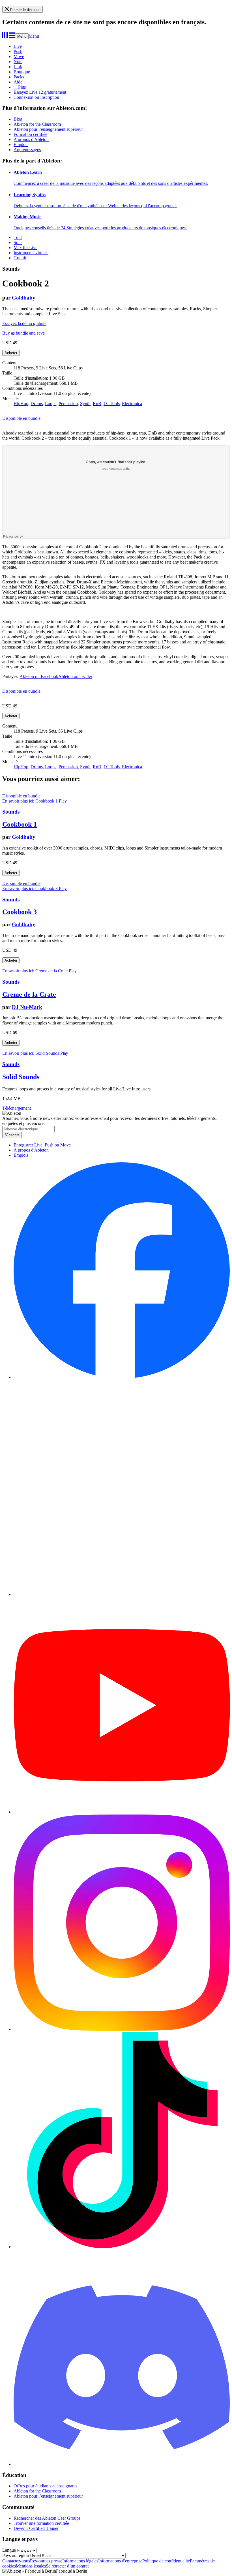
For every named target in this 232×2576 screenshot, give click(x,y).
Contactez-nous (16, 2561)
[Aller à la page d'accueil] (9, 36)
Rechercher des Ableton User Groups (47, 2518)
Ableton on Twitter (75, 676)
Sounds (11, 812)
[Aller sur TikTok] (122, 2247)
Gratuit (20, 258)
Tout (18, 237)
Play (63, 801)
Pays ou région (16, 2555)
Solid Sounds (21, 1077)
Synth (85, 404)
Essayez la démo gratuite (24, 323)
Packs (19, 77)
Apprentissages (27, 150)
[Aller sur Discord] (122, 2464)
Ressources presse (46, 2561)
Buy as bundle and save (23, 333)
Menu (22, 36)
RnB (97, 404)
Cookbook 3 (20, 912)
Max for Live (25, 248)
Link (18, 67)
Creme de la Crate (29, 994)
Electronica (132, 404)
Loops (51, 404)
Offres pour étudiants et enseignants (45, 2486)
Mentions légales (31, 2566)
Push (18, 51)
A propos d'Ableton (31, 139)
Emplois (21, 145)
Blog (18, 119)
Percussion (68, 404)
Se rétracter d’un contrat (67, 2566)
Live (18, 46)
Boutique (22, 72)
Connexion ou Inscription (36, 97)
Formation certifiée (30, 134)
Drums (37, 404)
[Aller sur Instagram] (122, 2029)
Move (19, 56)
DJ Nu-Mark (27, 1007)
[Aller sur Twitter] (122, 1594)
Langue (9, 2550)
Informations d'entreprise (120, 2561)
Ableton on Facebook (39, 676)
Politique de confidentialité (166, 2561)
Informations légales (80, 2561)
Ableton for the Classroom (37, 124)
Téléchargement (17, 1108)
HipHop (21, 404)
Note (18, 62)
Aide (18, 82)
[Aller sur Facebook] (122, 1377)
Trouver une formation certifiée (41, 2523)
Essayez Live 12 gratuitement (40, 92)
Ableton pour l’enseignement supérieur (48, 129)
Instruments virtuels (31, 253)
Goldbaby (24, 298)
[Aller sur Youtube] (122, 1812)
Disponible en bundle (21, 418)
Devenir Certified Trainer (36, 2528)
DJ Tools (112, 404)
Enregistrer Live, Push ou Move (42, 1145)
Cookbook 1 (20, 824)
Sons (18, 242)
